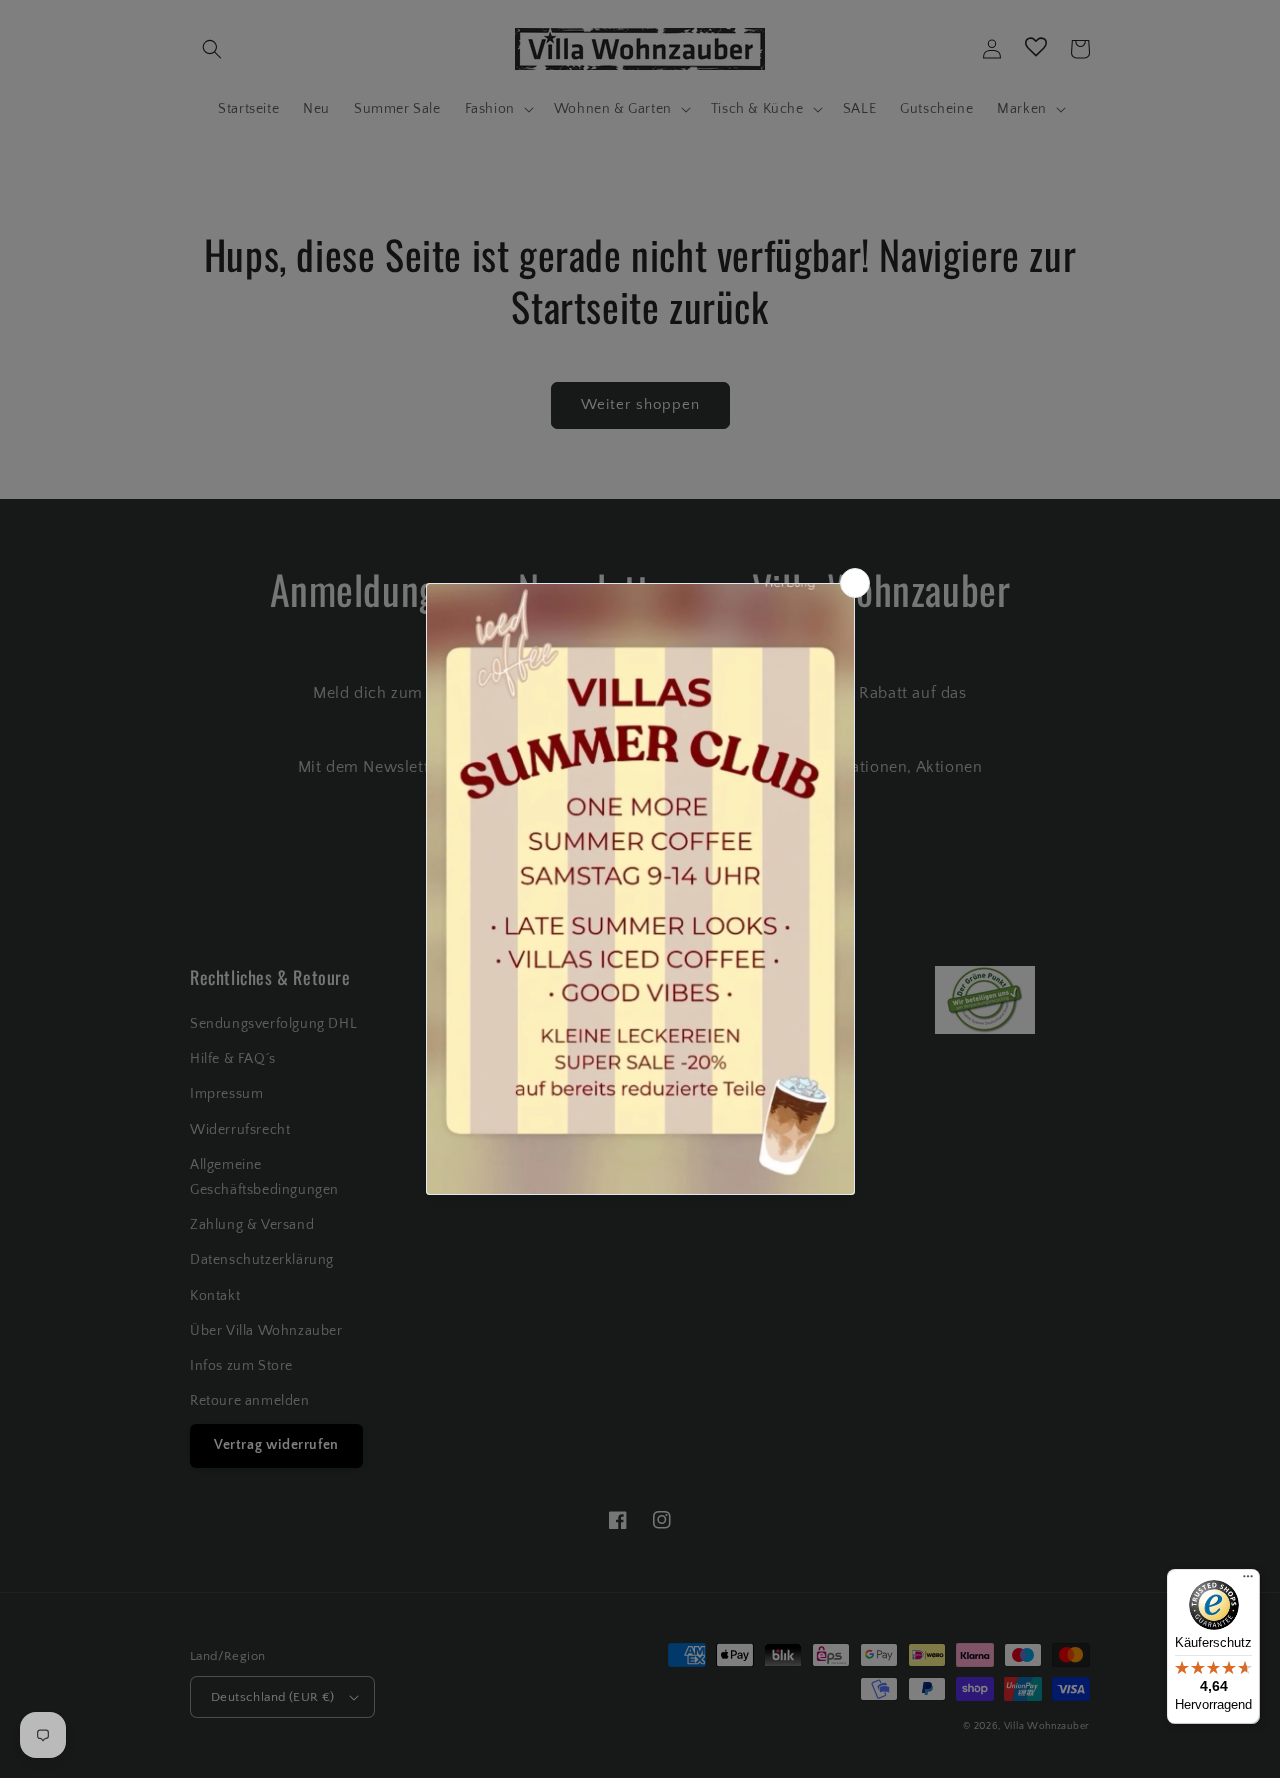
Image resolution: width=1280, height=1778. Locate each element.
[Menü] (1248, 1581)
